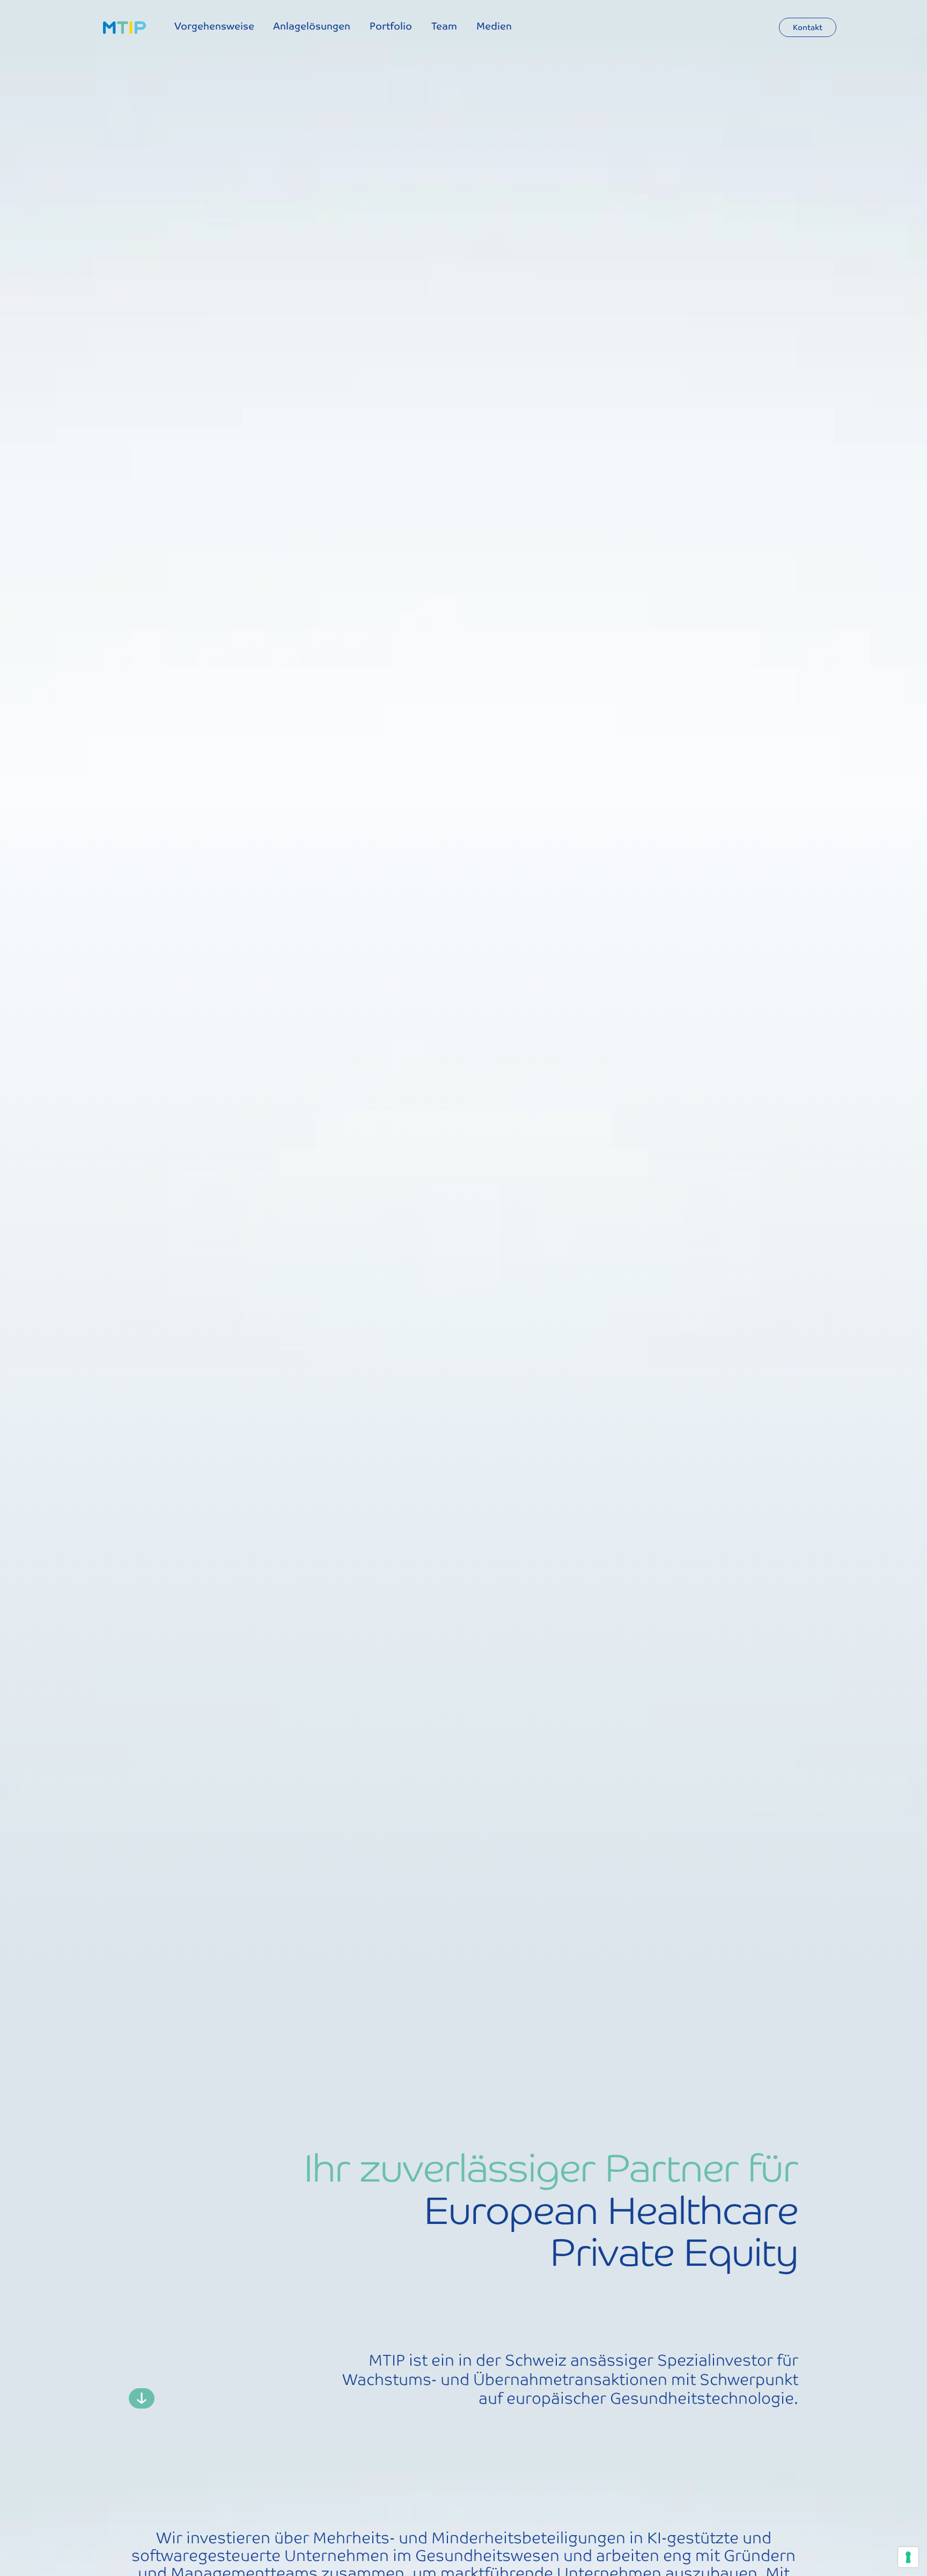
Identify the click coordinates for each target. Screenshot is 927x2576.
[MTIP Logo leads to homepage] (124, 28)
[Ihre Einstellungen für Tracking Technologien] (908, 2557)
